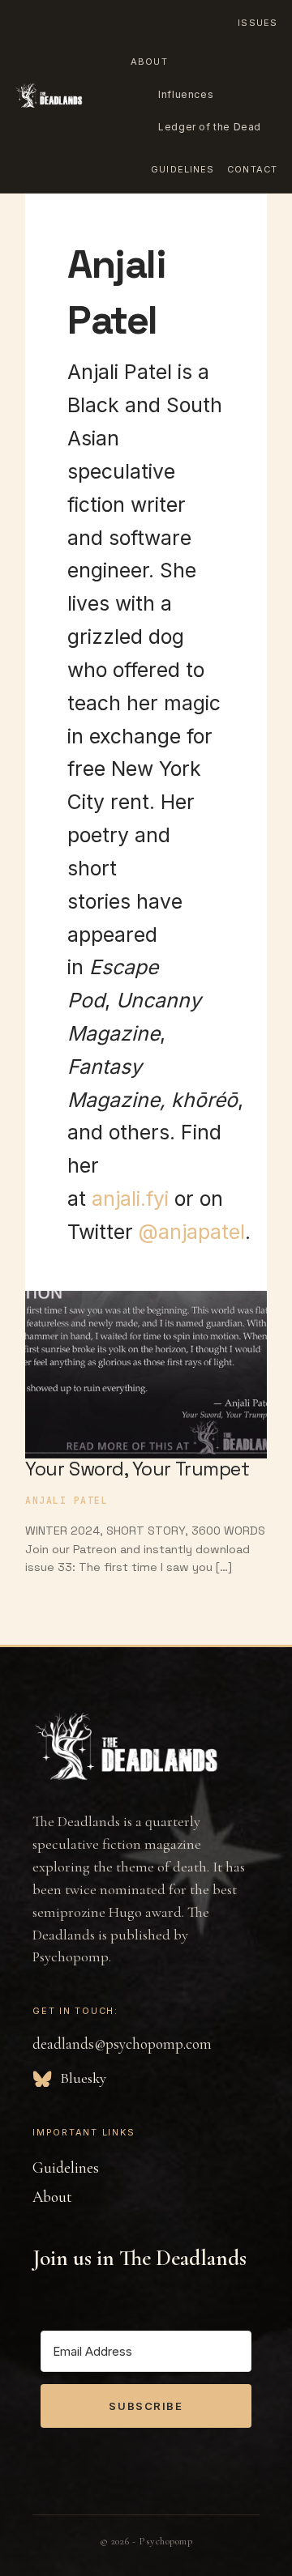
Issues (258, 23)
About (149, 62)
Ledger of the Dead (210, 127)
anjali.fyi (130, 1199)
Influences (186, 94)
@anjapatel (192, 1232)
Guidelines (182, 169)
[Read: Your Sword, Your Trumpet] (146, 1364)
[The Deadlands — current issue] (49, 96)
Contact (252, 169)
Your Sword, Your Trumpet (137, 1469)
